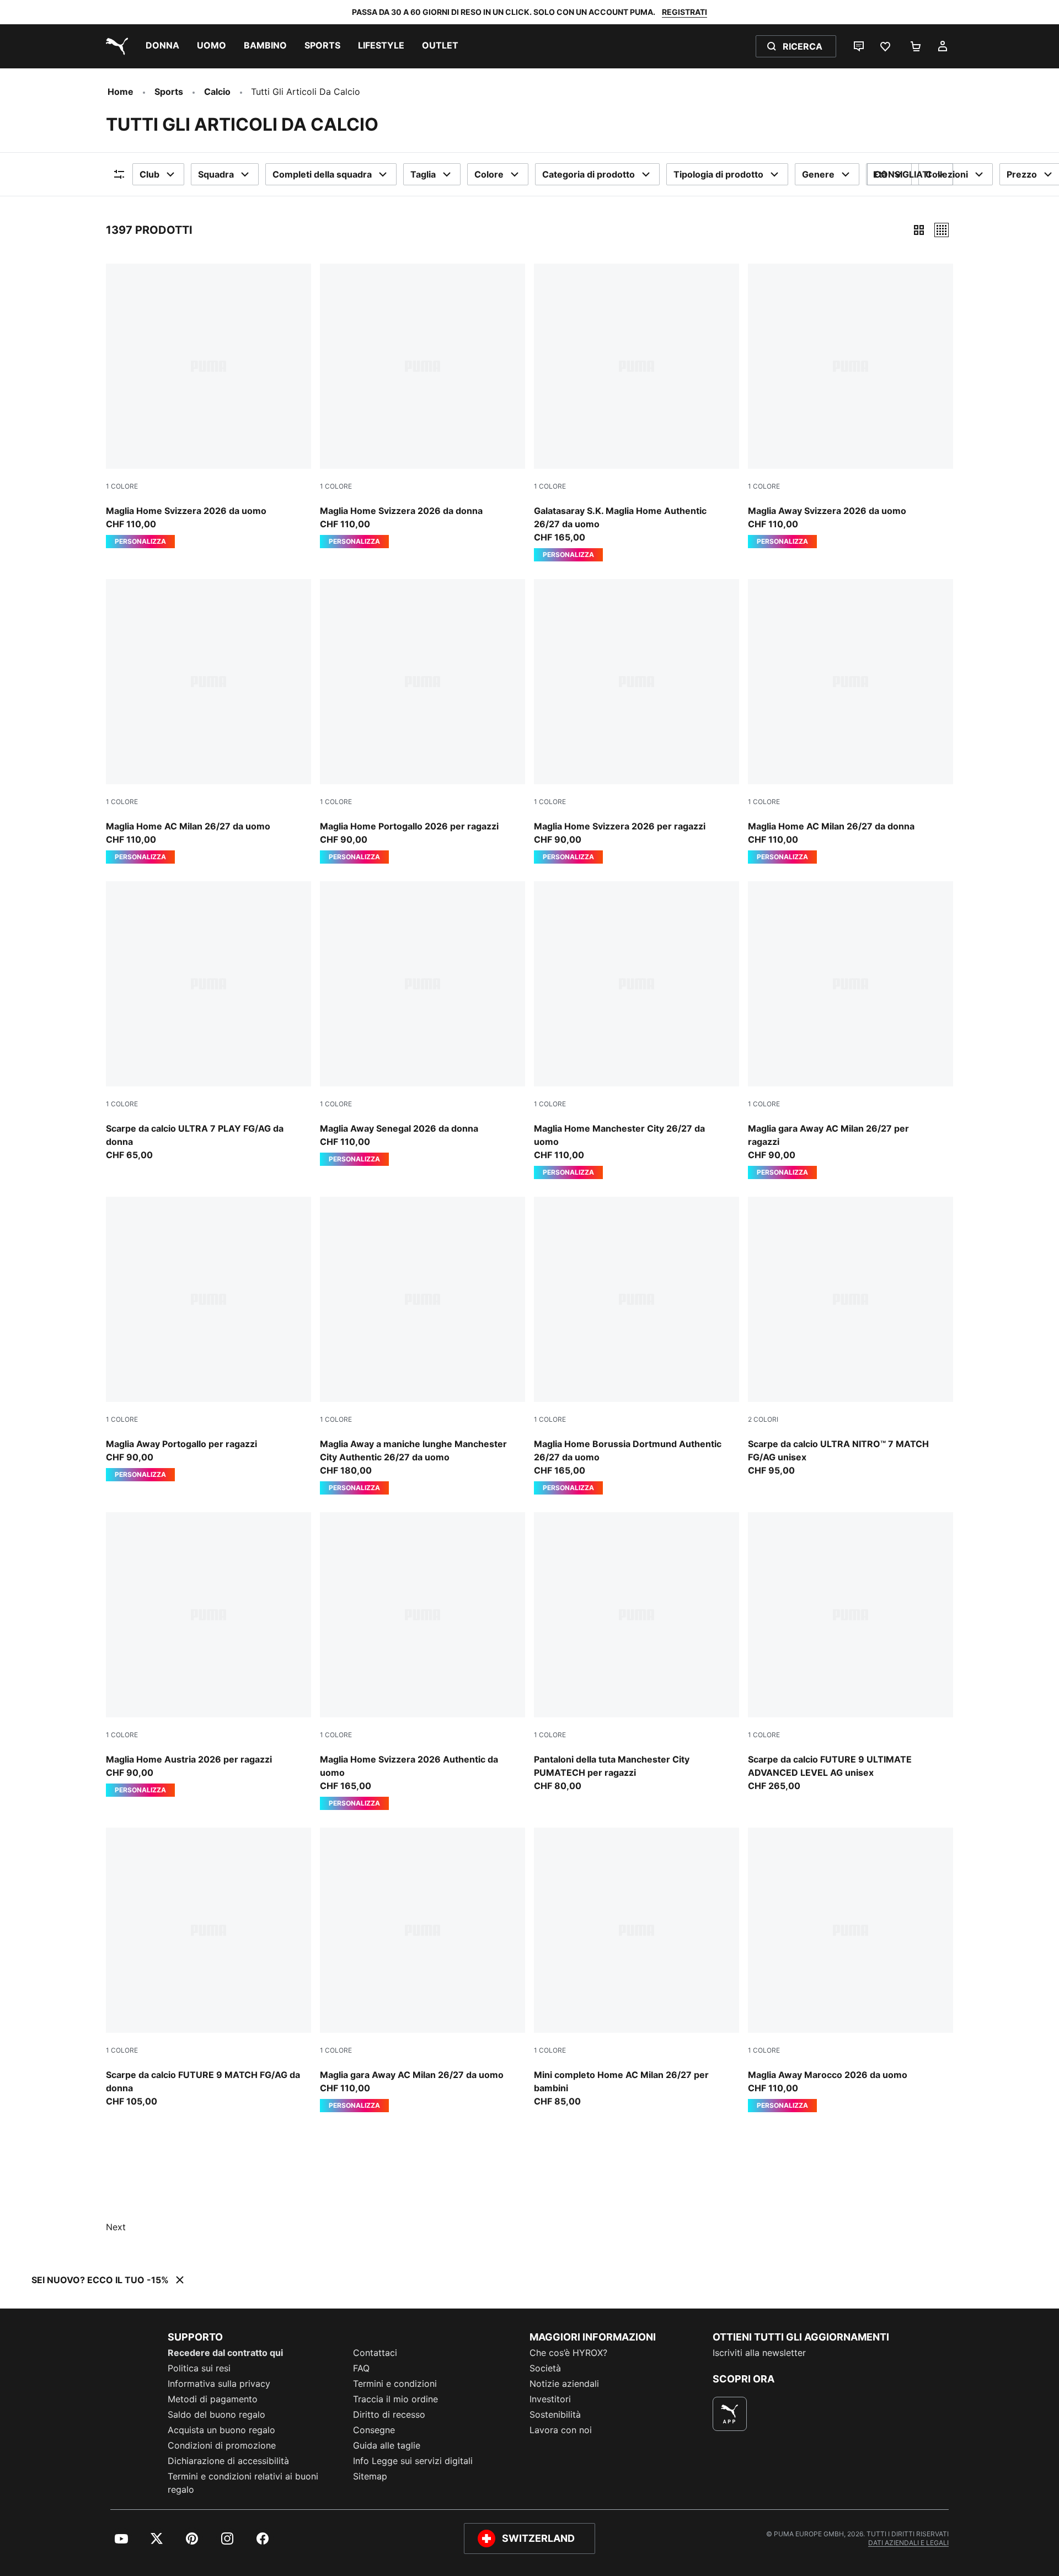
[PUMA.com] (115, 46)
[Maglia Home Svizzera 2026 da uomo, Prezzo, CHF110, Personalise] (208, 406)
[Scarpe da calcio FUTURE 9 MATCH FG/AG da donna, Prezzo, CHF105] (208, 1968)
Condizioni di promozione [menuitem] (222, 2445)
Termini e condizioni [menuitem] (395, 2384)
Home (121, 92)
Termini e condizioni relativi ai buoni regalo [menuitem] (243, 2483)
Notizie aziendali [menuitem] (564, 2384)
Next (116, 2227)
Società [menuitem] (545, 2368)
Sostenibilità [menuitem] (555, 2414)
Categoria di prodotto (589, 174)
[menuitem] (162, 46)
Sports (169, 92)
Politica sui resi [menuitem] (199, 2368)
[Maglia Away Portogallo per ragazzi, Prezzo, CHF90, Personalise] (208, 1339)
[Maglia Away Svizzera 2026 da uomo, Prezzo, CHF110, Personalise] (851, 406)
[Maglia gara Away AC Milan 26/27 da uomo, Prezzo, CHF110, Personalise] (422, 1970)
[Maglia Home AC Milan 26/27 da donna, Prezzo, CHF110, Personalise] (851, 721)
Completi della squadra (322, 174)
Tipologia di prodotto (718, 174)
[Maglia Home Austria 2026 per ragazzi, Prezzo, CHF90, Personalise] (208, 1654)
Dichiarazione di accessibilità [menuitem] (228, 2461)
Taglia (423, 174)
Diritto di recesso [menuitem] (389, 2414)
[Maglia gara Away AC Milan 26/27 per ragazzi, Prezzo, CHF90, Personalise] (851, 1030)
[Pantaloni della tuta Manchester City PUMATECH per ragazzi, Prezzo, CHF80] (637, 1652)
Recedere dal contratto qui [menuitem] (225, 2353)
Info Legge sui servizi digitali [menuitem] (413, 2461)
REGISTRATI (684, 12)
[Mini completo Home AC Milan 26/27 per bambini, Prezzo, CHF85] (637, 1968)
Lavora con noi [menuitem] (561, 2430)
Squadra (216, 174)
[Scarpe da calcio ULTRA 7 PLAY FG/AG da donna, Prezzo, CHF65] (208, 1021)
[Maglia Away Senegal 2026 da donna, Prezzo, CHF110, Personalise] (422, 1024)
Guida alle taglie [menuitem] (387, 2445)
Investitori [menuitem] (550, 2399)
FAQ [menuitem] (361, 2368)
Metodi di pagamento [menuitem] (213, 2399)
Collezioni (947, 174)
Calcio (217, 92)
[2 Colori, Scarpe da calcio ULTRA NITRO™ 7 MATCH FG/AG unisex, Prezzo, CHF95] (851, 1337)
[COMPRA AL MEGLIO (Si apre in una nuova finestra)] (730, 2414)
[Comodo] (942, 230)
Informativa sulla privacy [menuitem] (219, 2384)
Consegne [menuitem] (374, 2430)
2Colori (763, 1419)
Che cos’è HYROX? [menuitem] (568, 2353)
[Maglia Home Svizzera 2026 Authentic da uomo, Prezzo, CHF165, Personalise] (422, 1661)
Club (149, 174)
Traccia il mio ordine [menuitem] (395, 2399)
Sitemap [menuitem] (370, 2476)
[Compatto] (919, 230)
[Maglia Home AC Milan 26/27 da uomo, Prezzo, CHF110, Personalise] (208, 721)
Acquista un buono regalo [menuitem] (221, 2430)
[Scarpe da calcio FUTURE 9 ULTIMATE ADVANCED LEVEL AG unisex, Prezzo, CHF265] (851, 1652)
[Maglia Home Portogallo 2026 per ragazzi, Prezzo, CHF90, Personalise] (422, 721)
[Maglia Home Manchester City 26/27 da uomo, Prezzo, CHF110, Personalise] (637, 1030)
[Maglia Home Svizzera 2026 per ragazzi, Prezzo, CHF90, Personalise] (637, 721)
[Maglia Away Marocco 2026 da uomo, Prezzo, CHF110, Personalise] (851, 1970)
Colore (489, 174)
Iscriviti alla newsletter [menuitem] (759, 2353)
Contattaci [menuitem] (375, 2353)
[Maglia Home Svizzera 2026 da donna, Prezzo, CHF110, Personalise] (422, 406)
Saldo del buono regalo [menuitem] (216, 2414)
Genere (818, 174)
